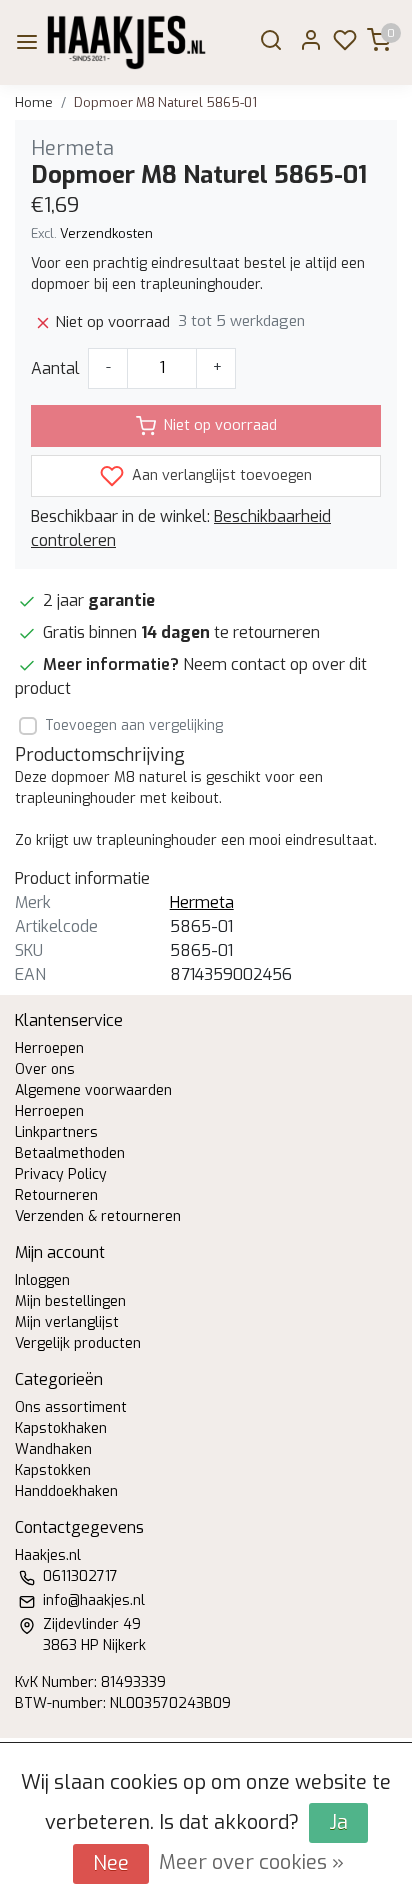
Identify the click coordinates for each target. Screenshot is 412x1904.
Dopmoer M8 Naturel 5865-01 (165, 102)
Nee (111, 1863)
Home (34, 102)
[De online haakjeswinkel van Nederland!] (126, 42)
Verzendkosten (106, 233)
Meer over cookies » (251, 1862)
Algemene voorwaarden (93, 1090)
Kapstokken (53, 1470)
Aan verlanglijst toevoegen (220, 475)
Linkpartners (56, 1132)
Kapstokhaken (61, 1428)
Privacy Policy (61, 1174)
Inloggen (42, 1280)
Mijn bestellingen (70, 1301)
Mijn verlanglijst (67, 1322)
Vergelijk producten (78, 1343)
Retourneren (56, 1195)
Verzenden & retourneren (98, 1216)
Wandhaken (53, 1449)
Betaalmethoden (70, 1153)
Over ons (45, 1069)
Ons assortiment (71, 1407)
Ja (338, 1822)
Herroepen (49, 1048)
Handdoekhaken (66, 1491)
